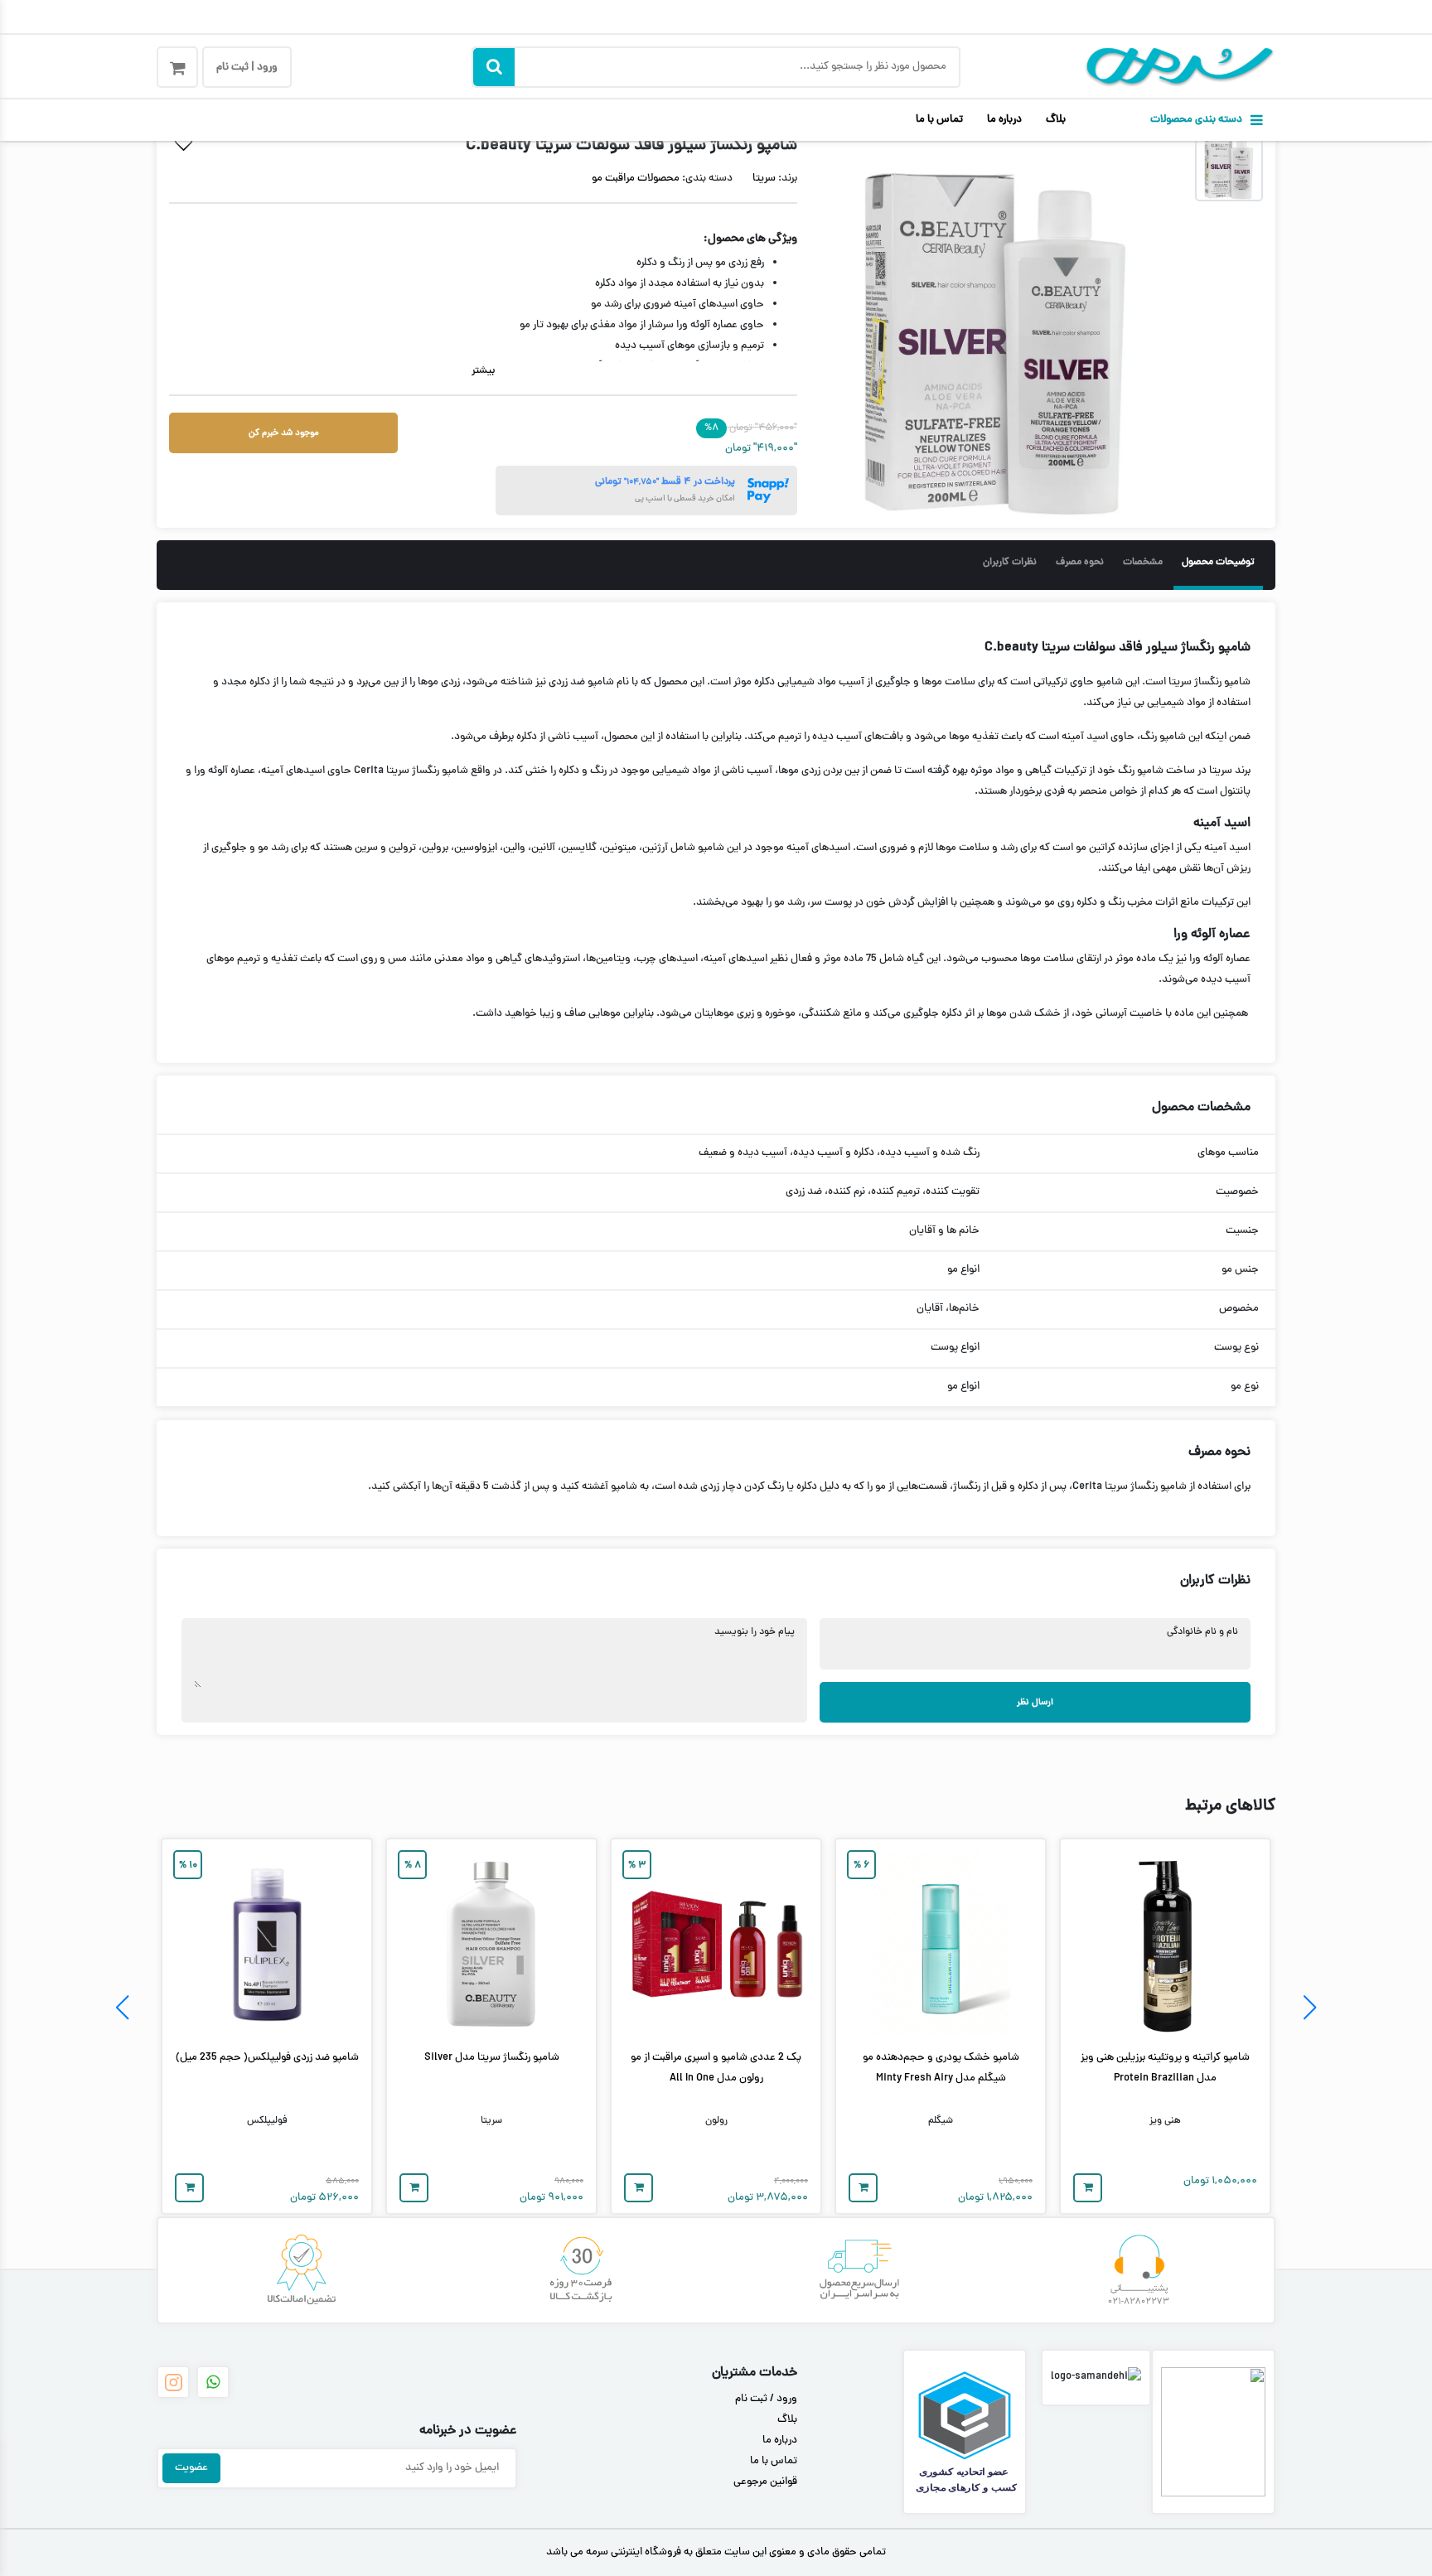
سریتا (764, 179)
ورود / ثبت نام (766, 2400)
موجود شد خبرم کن (284, 433)
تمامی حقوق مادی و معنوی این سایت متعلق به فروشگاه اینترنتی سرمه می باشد (716, 2553)
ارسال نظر (1035, 1702)
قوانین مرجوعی (765, 2482)
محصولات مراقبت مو (636, 179)
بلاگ (1056, 120)
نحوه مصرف (1080, 563)
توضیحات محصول (1218, 563)
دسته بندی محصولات (1196, 120)
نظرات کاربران (1010, 563)
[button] (1310, 2008)
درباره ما (1004, 120)
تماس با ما (939, 120)
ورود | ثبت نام (247, 68)
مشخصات (1143, 563)
